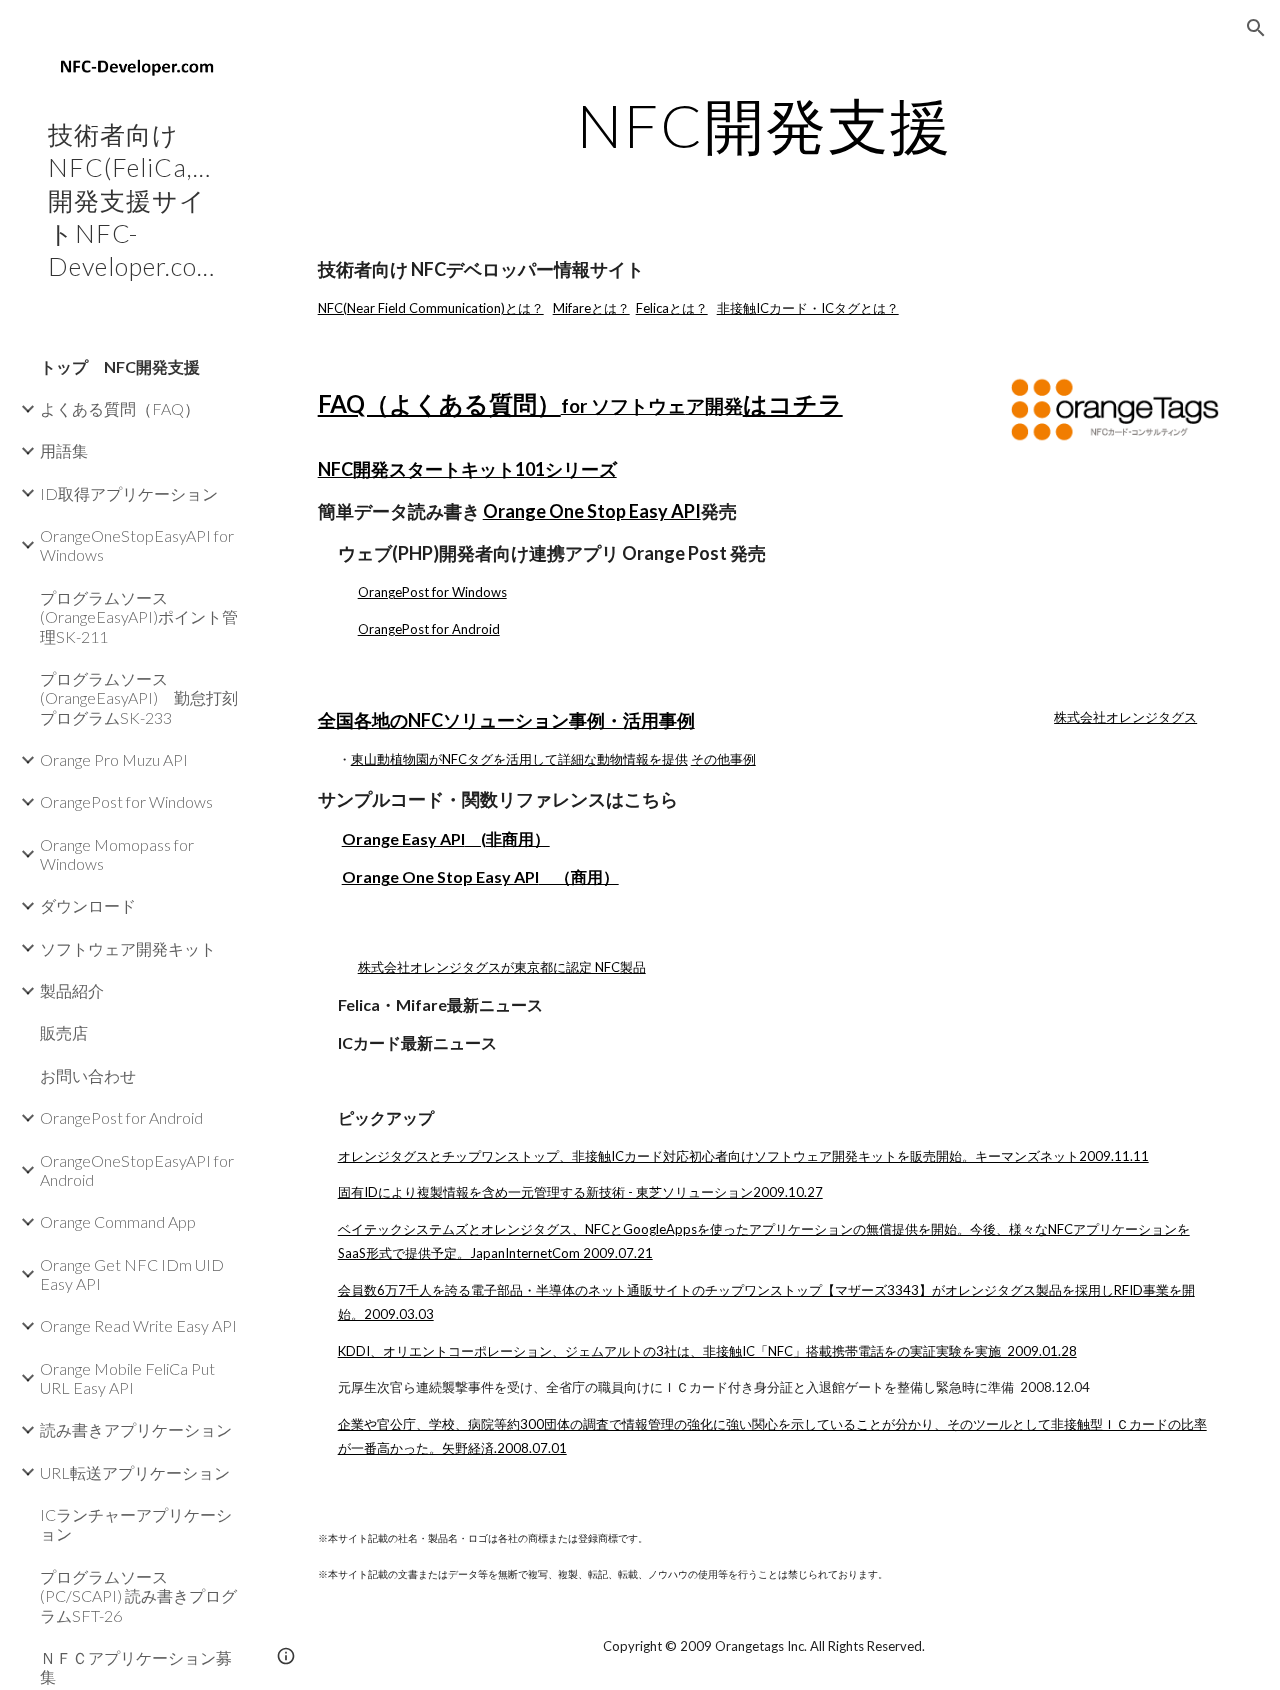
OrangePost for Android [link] (121, 1117)
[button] (1256, 28)
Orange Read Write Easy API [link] (138, 1325)
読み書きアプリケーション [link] (136, 1429)
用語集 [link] (64, 450)
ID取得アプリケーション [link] (129, 493)
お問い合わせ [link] (88, 1075)
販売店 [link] (64, 1032)
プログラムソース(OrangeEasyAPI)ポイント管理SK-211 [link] (139, 617)
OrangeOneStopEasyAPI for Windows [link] (137, 545)
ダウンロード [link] (88, 905)
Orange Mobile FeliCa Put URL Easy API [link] (127, 1378)
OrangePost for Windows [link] (126, 801)
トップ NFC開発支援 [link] (120, 366)
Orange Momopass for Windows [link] (117, 854)
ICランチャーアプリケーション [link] (136, 1524)
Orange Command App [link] (118, 1221)
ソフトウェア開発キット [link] (128, 948)
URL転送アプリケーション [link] (135, 1472)
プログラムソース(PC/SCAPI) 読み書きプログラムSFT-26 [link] (138, 1596)
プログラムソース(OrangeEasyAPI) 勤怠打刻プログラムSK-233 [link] (139, 698)
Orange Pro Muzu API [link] (114, 759)
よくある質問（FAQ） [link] (120, 408)
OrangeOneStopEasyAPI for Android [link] (137, 1170)
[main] (764, 125)
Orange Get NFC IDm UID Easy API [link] (132, 1274)
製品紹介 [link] (72, 990)
